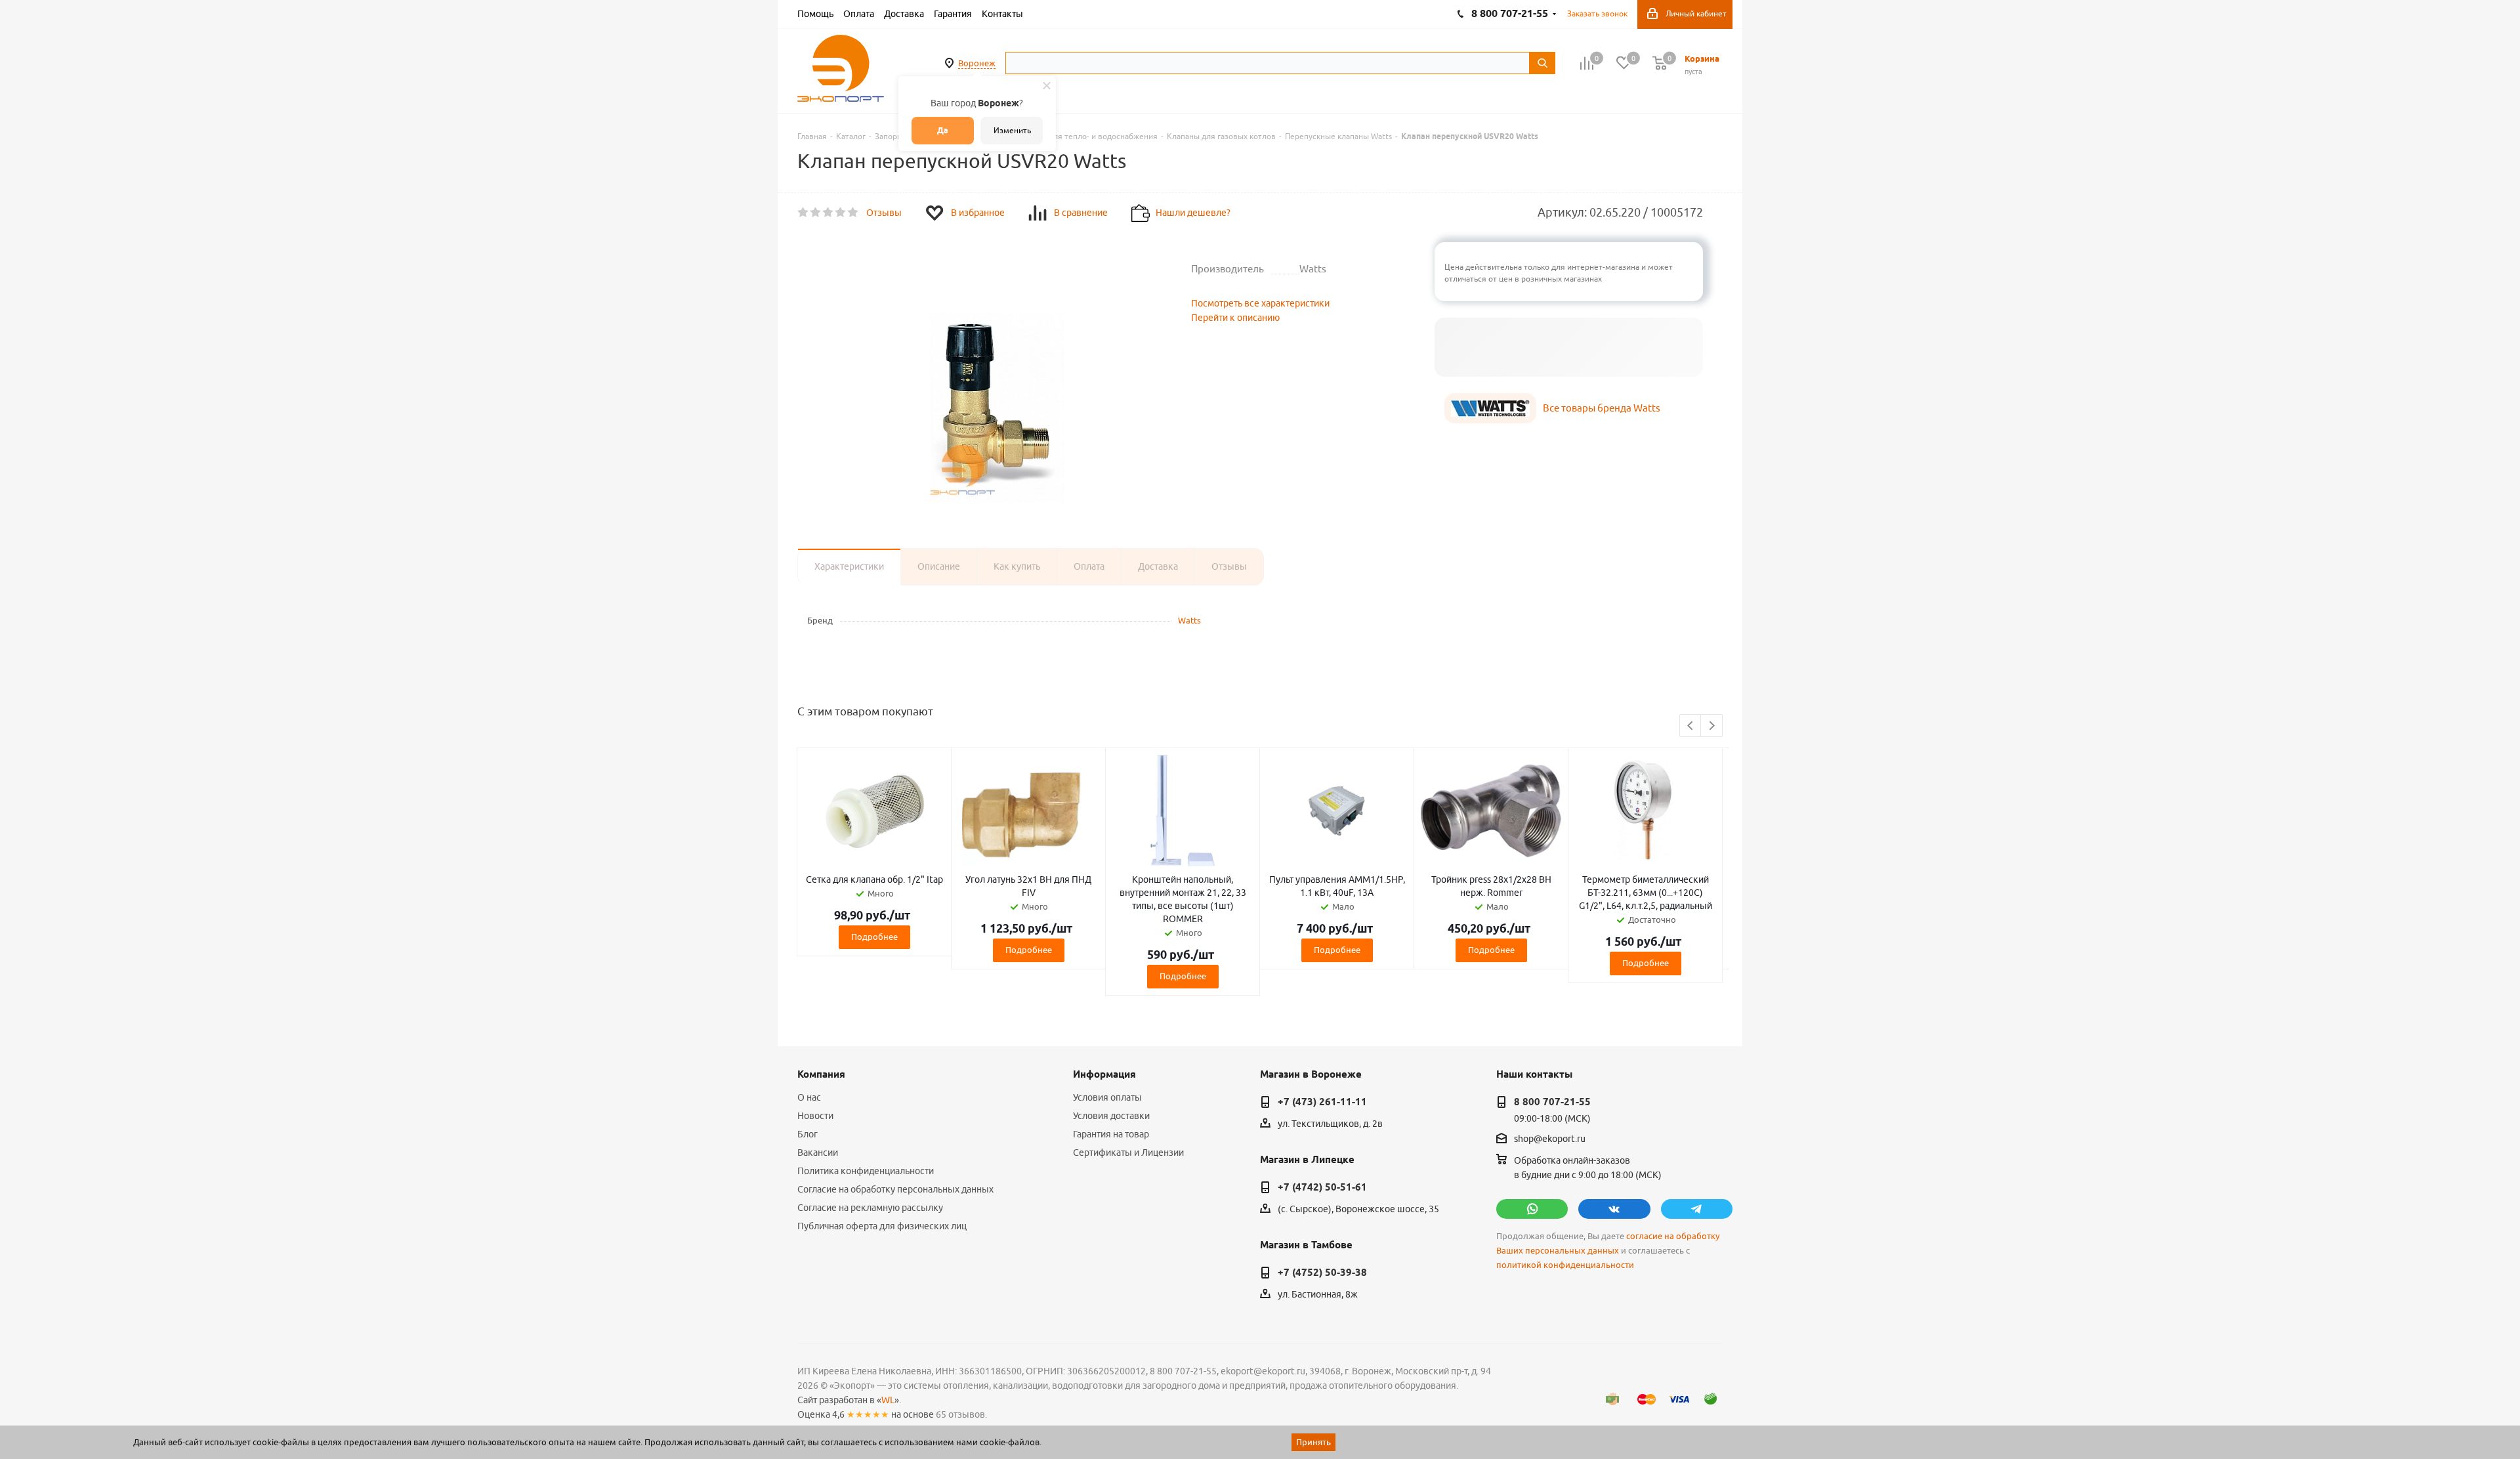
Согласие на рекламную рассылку (870, 1208)
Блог (808, 1134)
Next (1712, 726)
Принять (1313, 1442)
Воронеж (977, 63)
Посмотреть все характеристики (1260, 303)
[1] (804, 213)
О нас (809, 1097)
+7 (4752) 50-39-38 (1322, 1273)
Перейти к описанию (1235, 318)
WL (888, 1400)
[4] (841, 213)
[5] (853, 213)
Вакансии (818, 1152)
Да (943, 130)
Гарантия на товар (1111, 1134)
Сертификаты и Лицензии (1128, 1152)
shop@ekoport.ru (1550, 1139)
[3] (829, 213)
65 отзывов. (961, 1414)
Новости (815, 1116)
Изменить (1012, 130)
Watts (1189, 620)
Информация (1104, 1074)
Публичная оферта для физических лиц (882, 1226)
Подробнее (874, 937)
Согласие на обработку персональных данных (895, 1189)
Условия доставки (1111, 1116)
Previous (1691, 726)
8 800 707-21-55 (1552, 1102)
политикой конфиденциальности (1565, 1265)
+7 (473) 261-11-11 (1322, 1102)
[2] (816, 213)
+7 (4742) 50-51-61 (1322, 1187)
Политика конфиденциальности (866, 1171)
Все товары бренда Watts (1602, 408)
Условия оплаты (1107, 1097)
